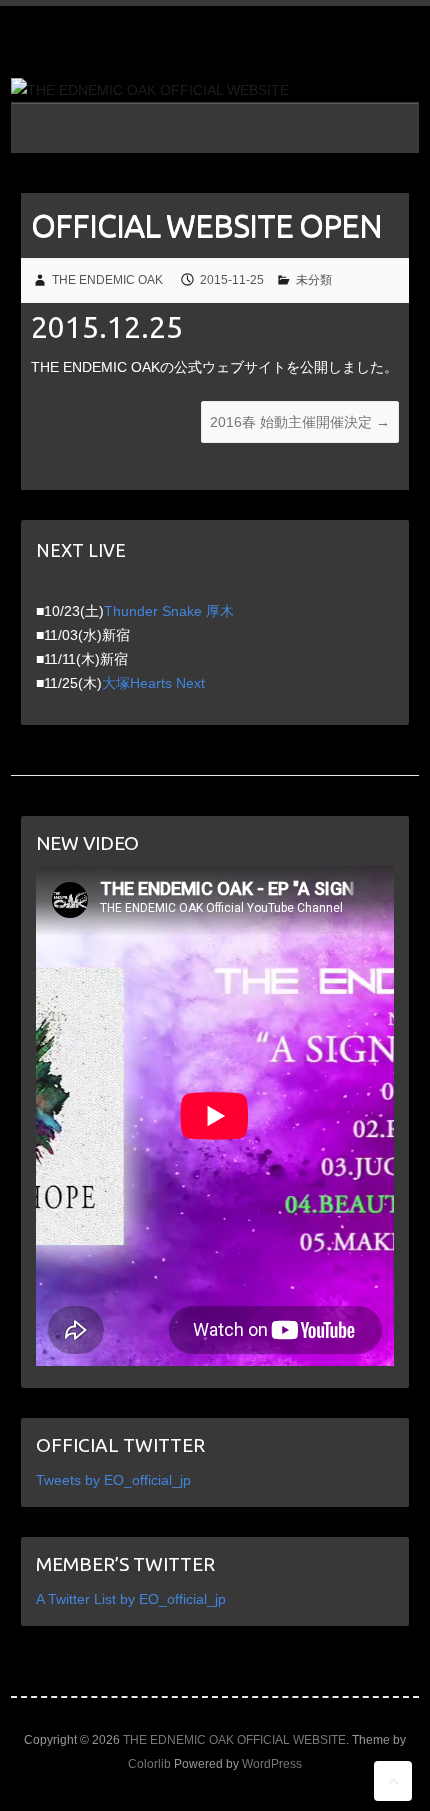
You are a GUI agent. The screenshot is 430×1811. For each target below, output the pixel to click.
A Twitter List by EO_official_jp (131, 1599)
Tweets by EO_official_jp (113, 1480)
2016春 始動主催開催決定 (300, 422)
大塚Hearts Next (153, 683)
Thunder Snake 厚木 (169, 611)
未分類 (314, 280)
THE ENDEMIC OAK (107, 280)
